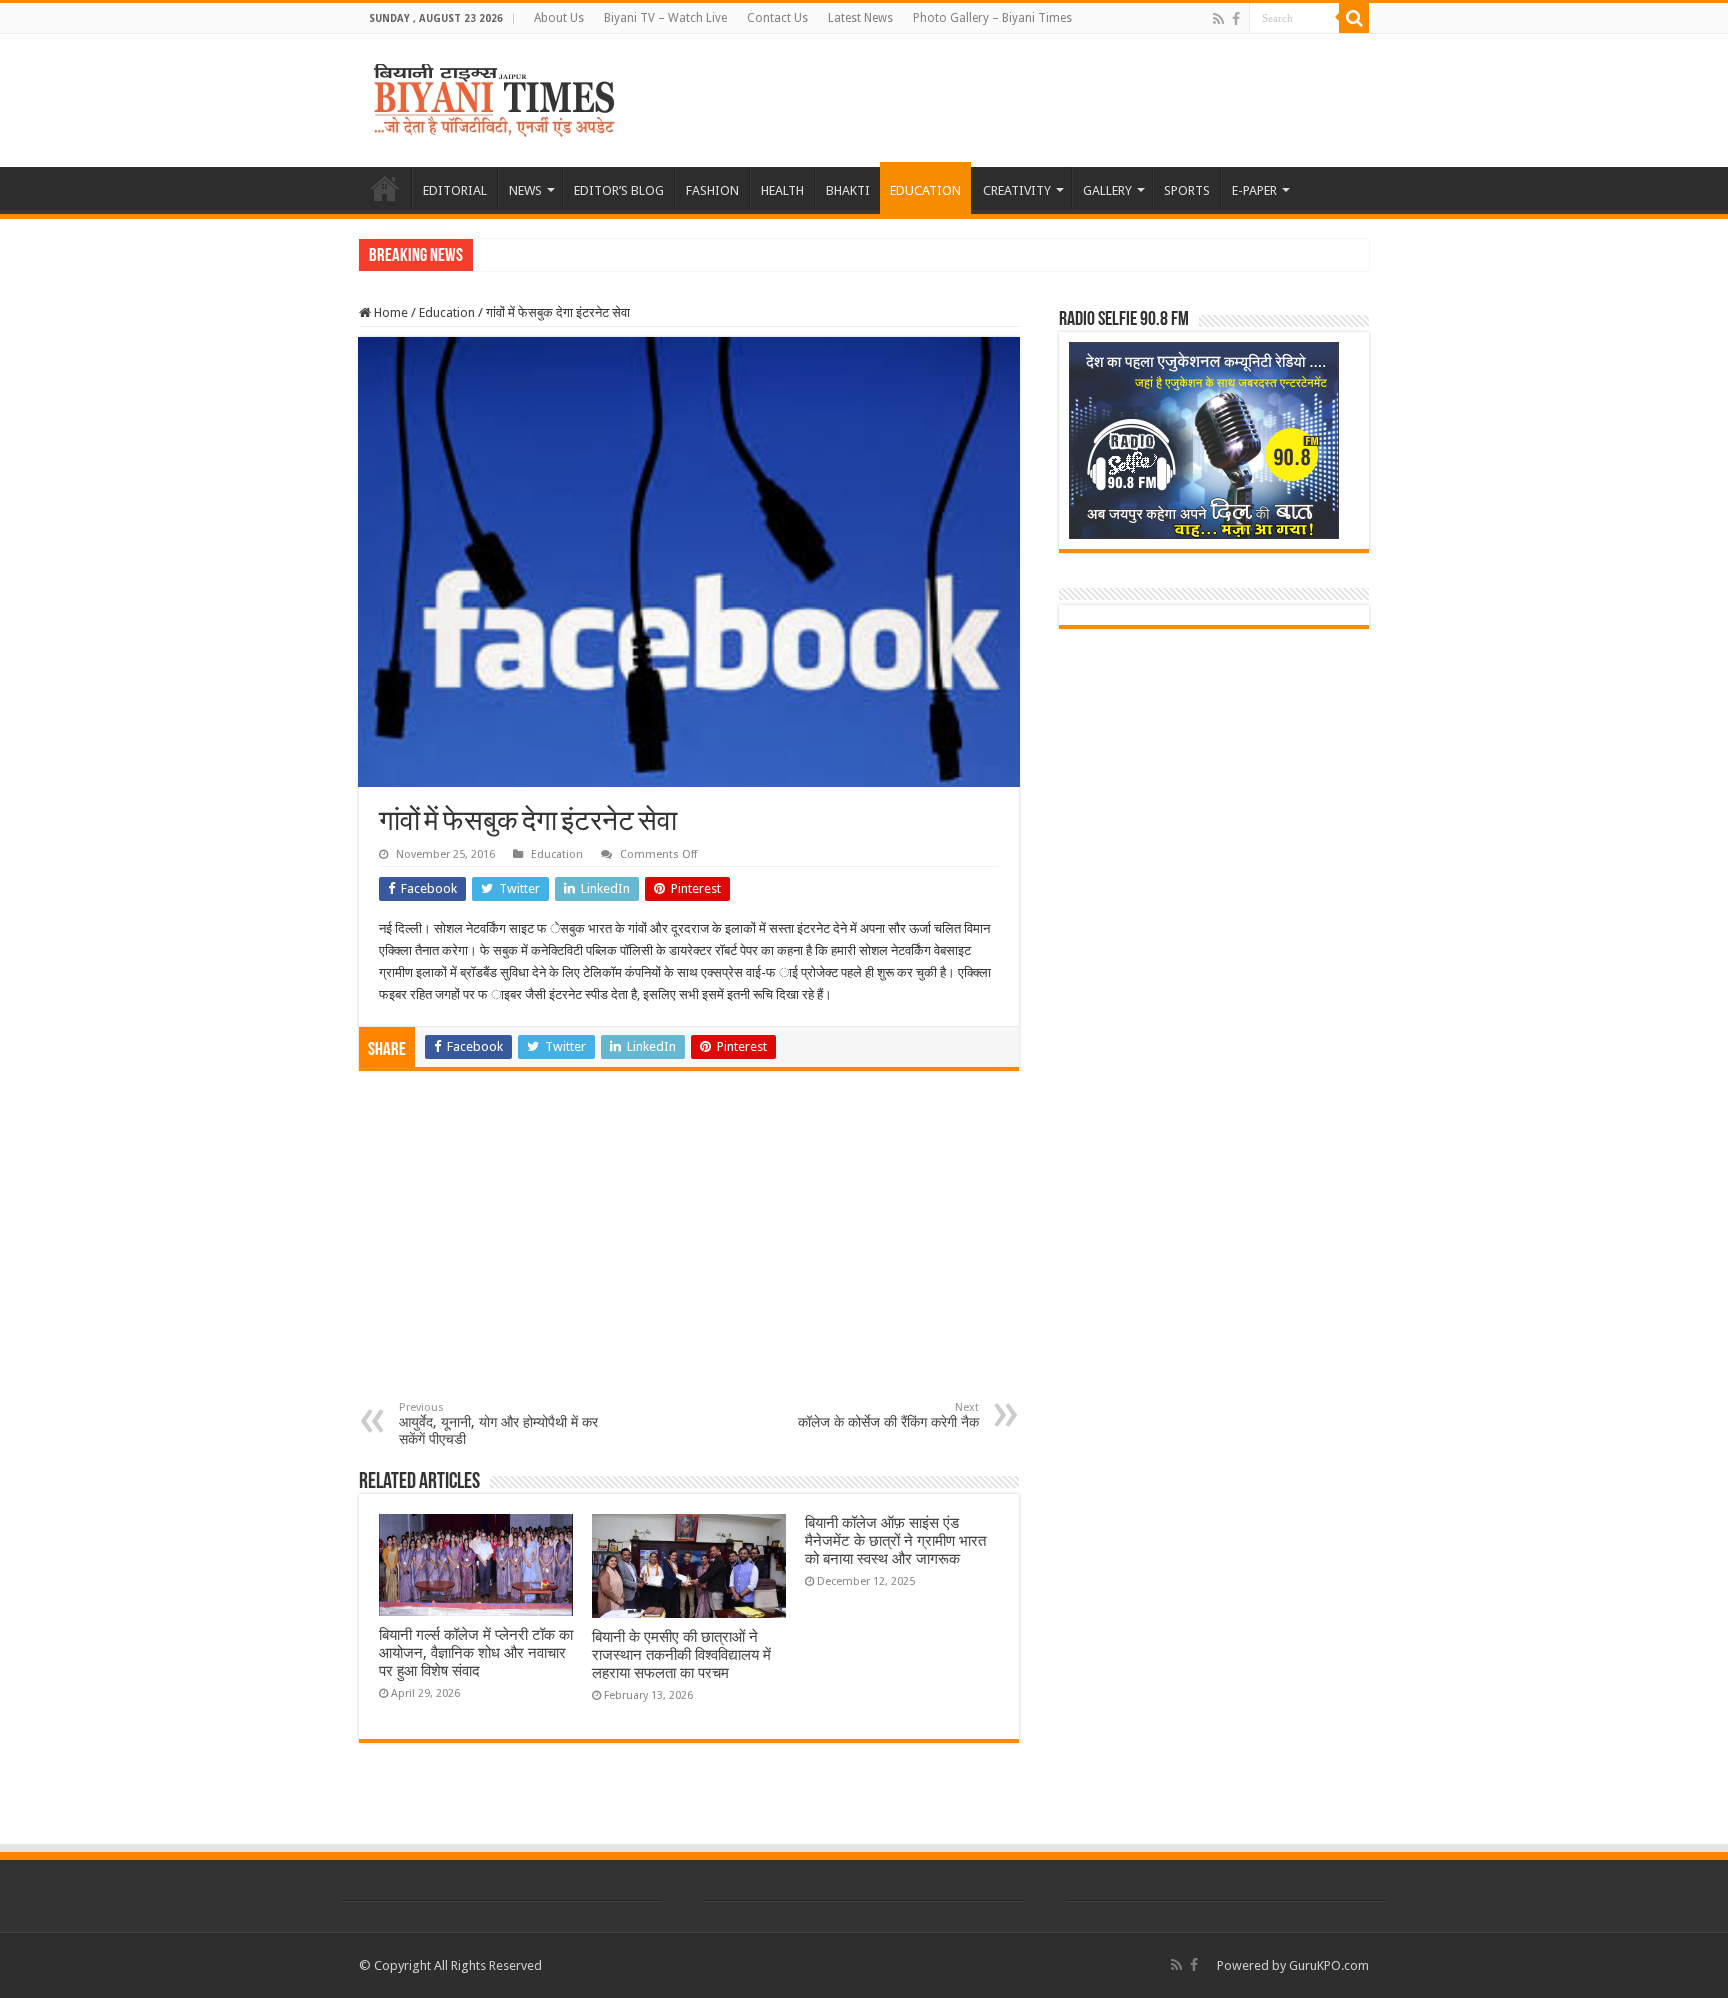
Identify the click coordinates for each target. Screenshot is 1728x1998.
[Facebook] (1236, 19)
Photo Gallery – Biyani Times (992, 18)
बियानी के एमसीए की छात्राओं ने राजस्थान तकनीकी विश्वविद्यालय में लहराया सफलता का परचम (681, 1655)
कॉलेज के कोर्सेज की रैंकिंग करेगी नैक (888, 1415)
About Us (559, 18)
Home (389, 312)
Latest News (860, 18)
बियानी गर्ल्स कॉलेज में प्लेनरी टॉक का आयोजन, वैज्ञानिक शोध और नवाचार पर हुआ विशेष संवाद (476, 1653)
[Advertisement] (689, 1251)
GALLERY (1107, 190)
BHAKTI (848, 190)
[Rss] (1218, 19)
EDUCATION (925, 190)
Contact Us (777, 18)
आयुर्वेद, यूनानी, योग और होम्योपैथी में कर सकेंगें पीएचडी (498, 1424)
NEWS (525, 190)
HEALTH (782, 190)
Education (447, 312)
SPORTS (1187, 190)
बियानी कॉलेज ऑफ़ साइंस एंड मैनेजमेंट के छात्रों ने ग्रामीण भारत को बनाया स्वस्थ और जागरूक (895, 1541)
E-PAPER (1254, 190)
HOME (385, 188)
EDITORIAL (455, 190)
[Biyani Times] (494, 97)
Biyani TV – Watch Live (665, 18)
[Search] (1354, 18)
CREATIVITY (1017, 190)
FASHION (712, 190)
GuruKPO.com (1329, 1965)
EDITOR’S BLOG (619, 190)
